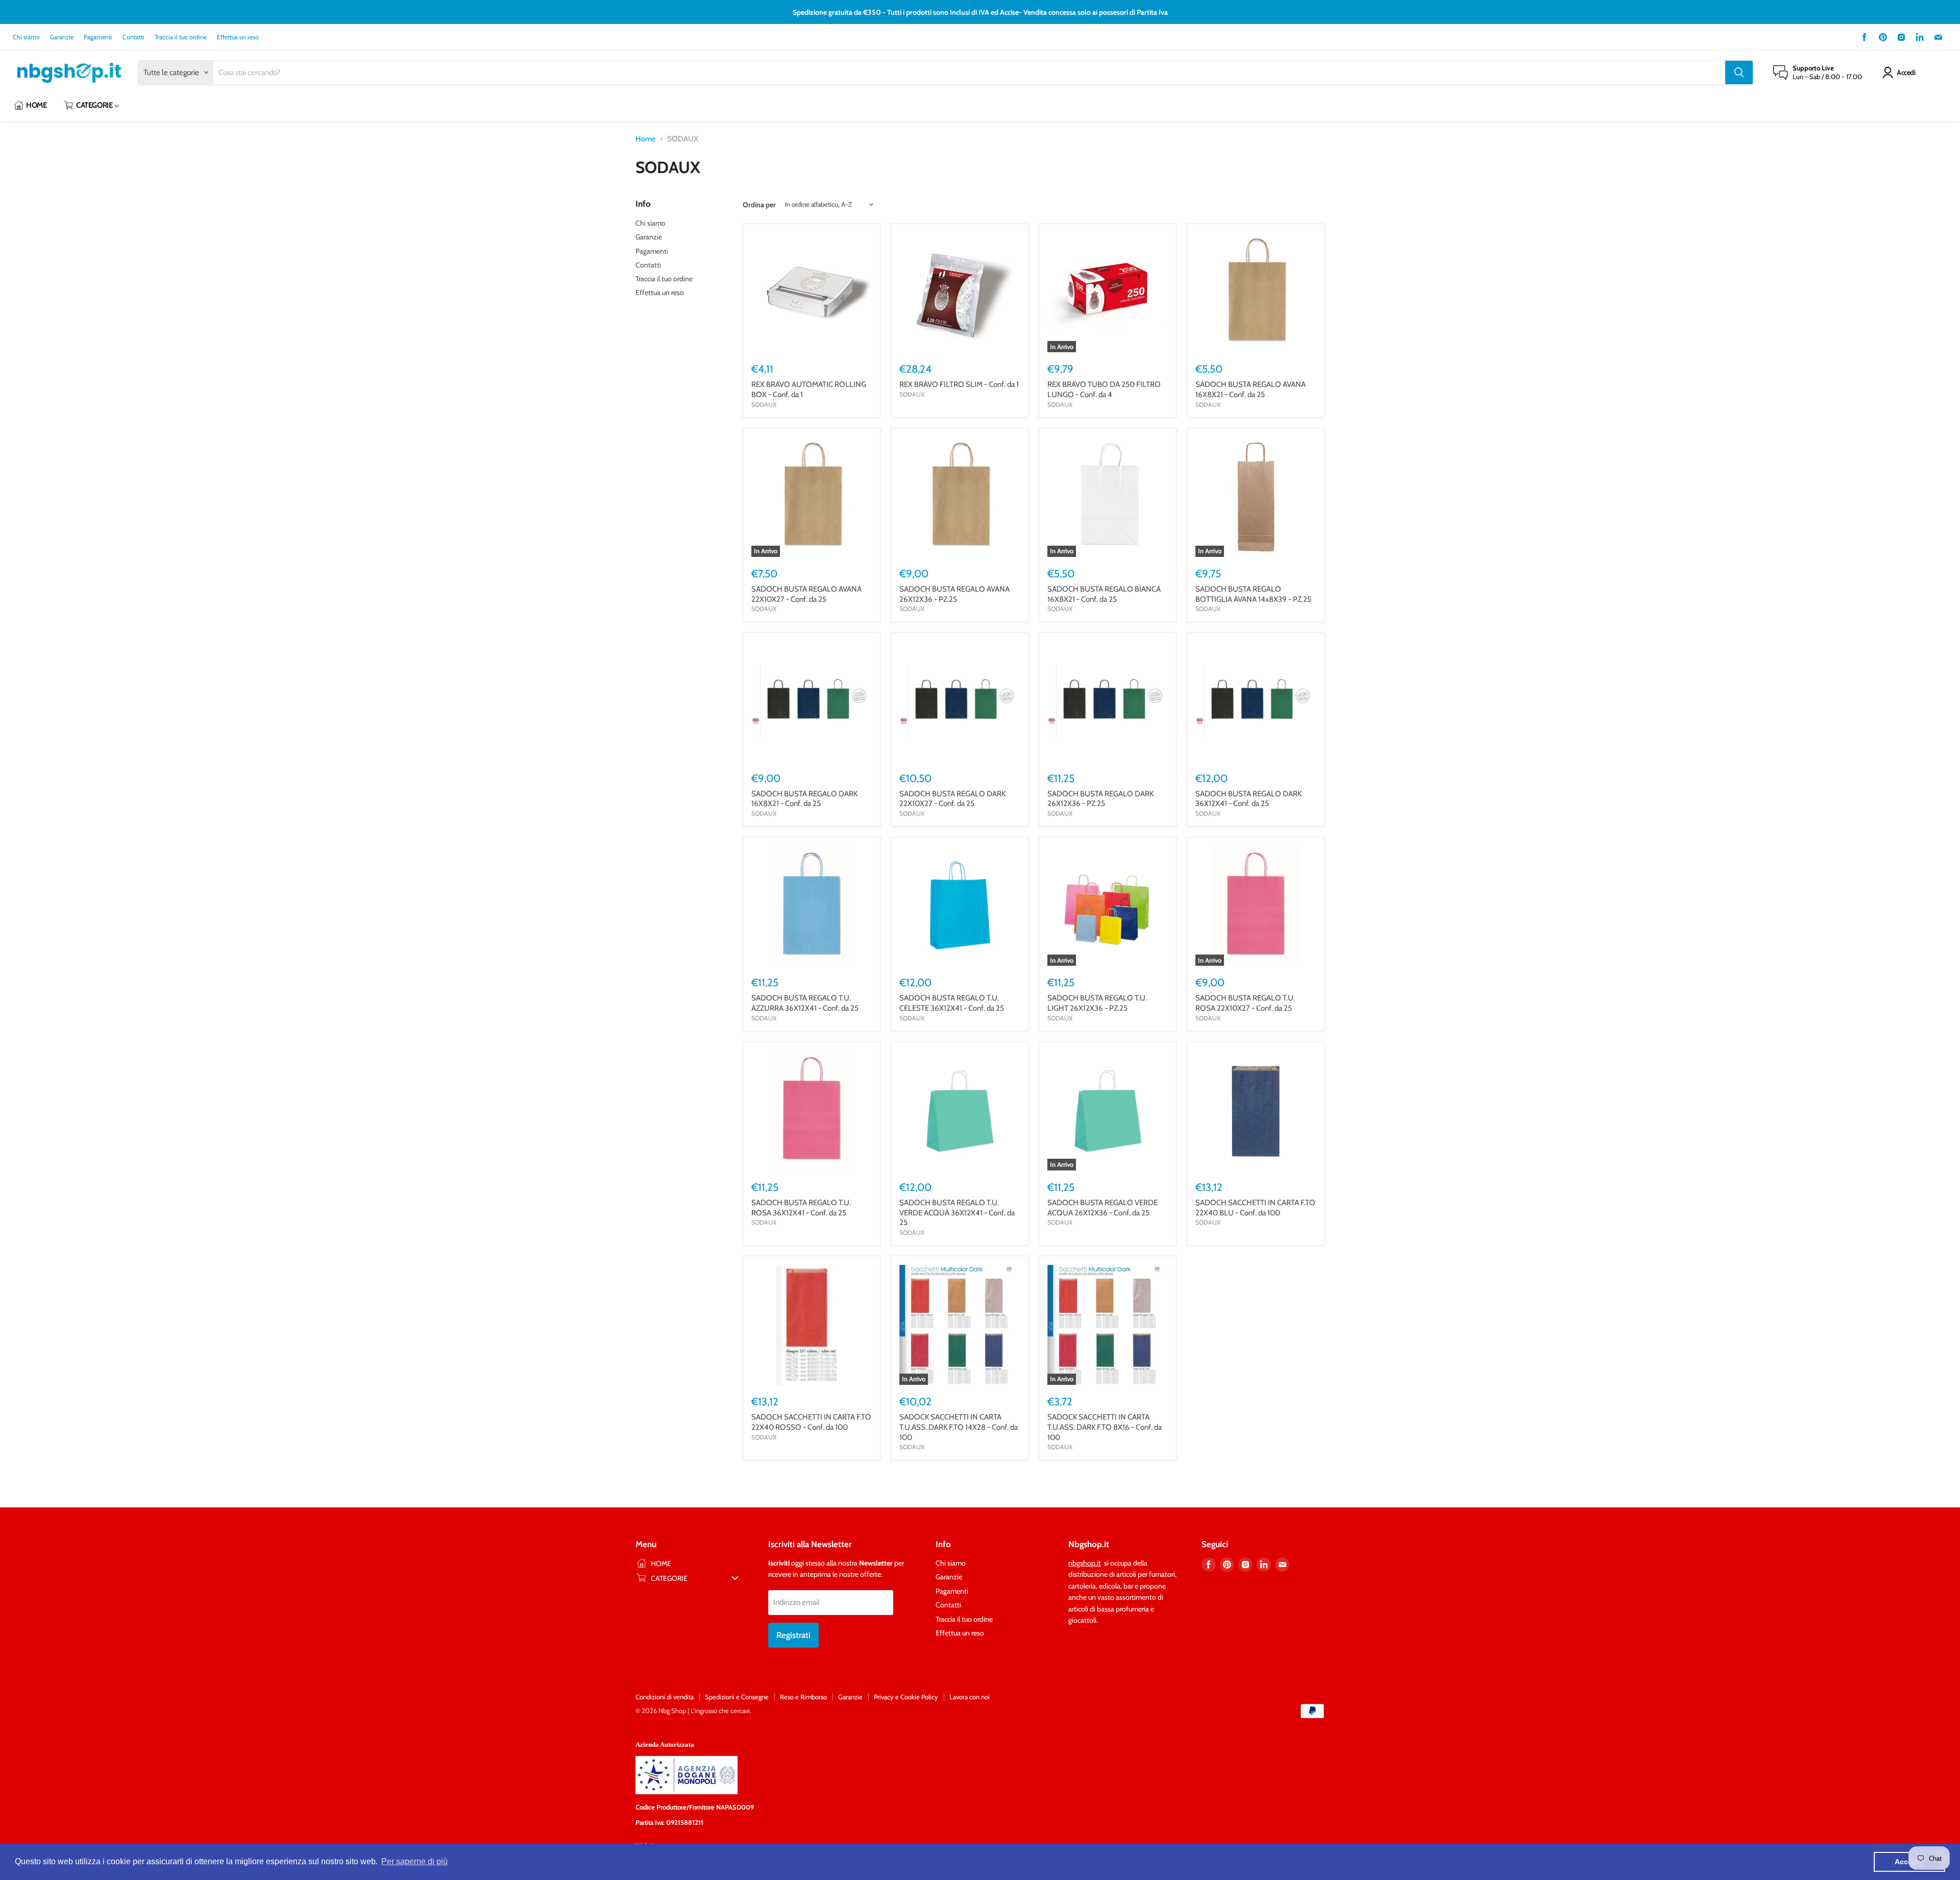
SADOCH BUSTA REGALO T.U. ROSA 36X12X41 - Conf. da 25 (801, 1208)
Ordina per (759, 205)
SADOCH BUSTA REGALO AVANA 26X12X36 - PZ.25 (954, 594)
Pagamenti (98, 37)
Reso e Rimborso (803, 1697)
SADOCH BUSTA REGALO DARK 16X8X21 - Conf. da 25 (804, 799)
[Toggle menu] (735, 1578)
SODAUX (764, 405)
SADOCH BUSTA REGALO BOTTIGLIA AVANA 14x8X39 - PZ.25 (1253, 594)
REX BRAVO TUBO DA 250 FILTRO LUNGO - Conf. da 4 (1104, 389)
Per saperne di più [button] (414, 1861)
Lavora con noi (970, 1697)
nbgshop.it (1085, 1563)
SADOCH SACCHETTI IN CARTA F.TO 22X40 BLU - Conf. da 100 (1255, 1208)
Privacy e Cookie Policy (906, 1697)
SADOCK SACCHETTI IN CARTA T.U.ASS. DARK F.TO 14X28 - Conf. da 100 (959, 1427)
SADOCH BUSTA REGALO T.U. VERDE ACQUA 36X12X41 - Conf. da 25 (957, 1213)
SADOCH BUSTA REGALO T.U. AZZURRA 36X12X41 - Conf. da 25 (805, 1003)
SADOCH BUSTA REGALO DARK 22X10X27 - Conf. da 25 (952, 799)
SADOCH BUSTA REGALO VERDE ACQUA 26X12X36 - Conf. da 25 (1102, 1208)
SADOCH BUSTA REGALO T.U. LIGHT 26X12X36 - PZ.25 (1097, 1003)
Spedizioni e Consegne (737, 1697)
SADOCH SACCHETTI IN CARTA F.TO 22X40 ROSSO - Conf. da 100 (811, 1422)
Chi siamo (26, 37)
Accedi (1906, 72)
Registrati (793, 1635)
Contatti (133, 37)
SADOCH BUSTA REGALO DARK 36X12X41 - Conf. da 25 (1248, 799)
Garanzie (62, 37)
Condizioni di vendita (665, 1697)
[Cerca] (1739, 72)
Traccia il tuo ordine (181, 37)
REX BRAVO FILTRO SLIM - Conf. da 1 (959, 384)
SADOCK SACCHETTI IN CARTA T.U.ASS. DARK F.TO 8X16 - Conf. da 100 (1105, 1427)
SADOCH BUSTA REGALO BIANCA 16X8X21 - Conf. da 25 (1104, 594)
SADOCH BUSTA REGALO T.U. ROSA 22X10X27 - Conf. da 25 (1245, 1003)
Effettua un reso (238, 37)
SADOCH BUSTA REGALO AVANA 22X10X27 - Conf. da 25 (806, 594)
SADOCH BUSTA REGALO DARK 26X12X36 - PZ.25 (1100, 799)
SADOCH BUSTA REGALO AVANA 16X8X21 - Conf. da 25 (1251, 389)
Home (646, 139)
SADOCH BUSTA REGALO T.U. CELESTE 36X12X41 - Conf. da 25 (952, 1003)
